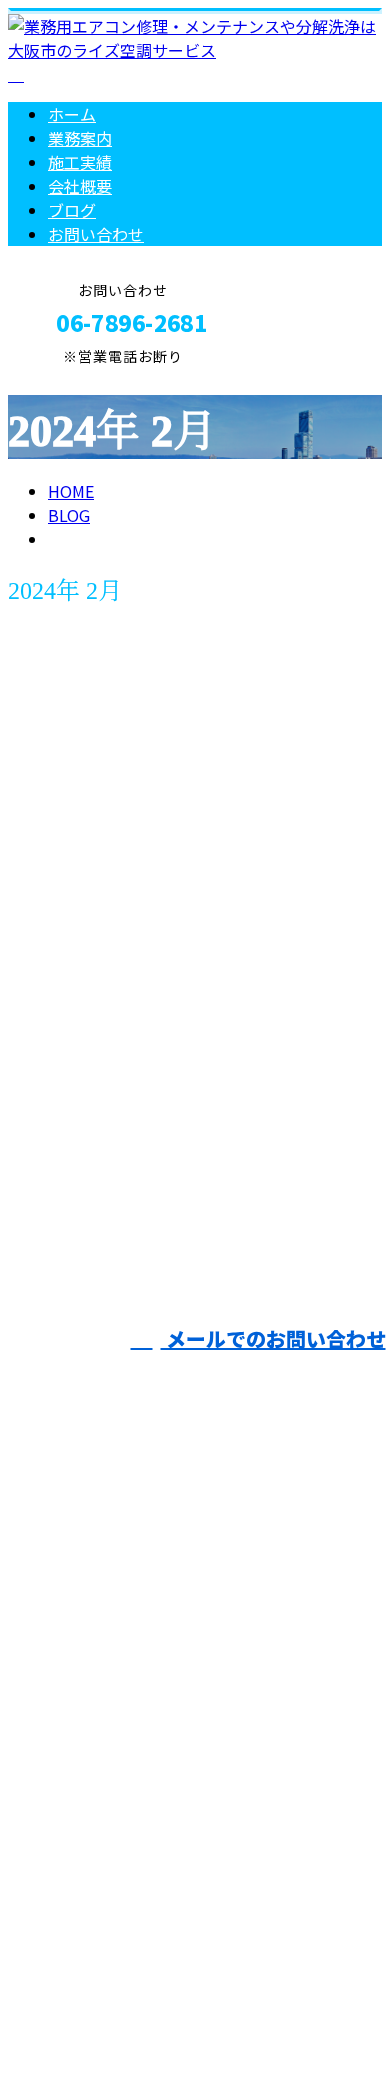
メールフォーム (78, 377)
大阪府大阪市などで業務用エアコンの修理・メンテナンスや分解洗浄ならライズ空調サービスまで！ (192, 1724)
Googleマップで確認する (105, 1860)
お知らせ (120, 1022)
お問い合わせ (96, 234)
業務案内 (80, 138)
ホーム (72, 114)
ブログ (72, 210)
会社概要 (80, 186)
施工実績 (80, 162)
